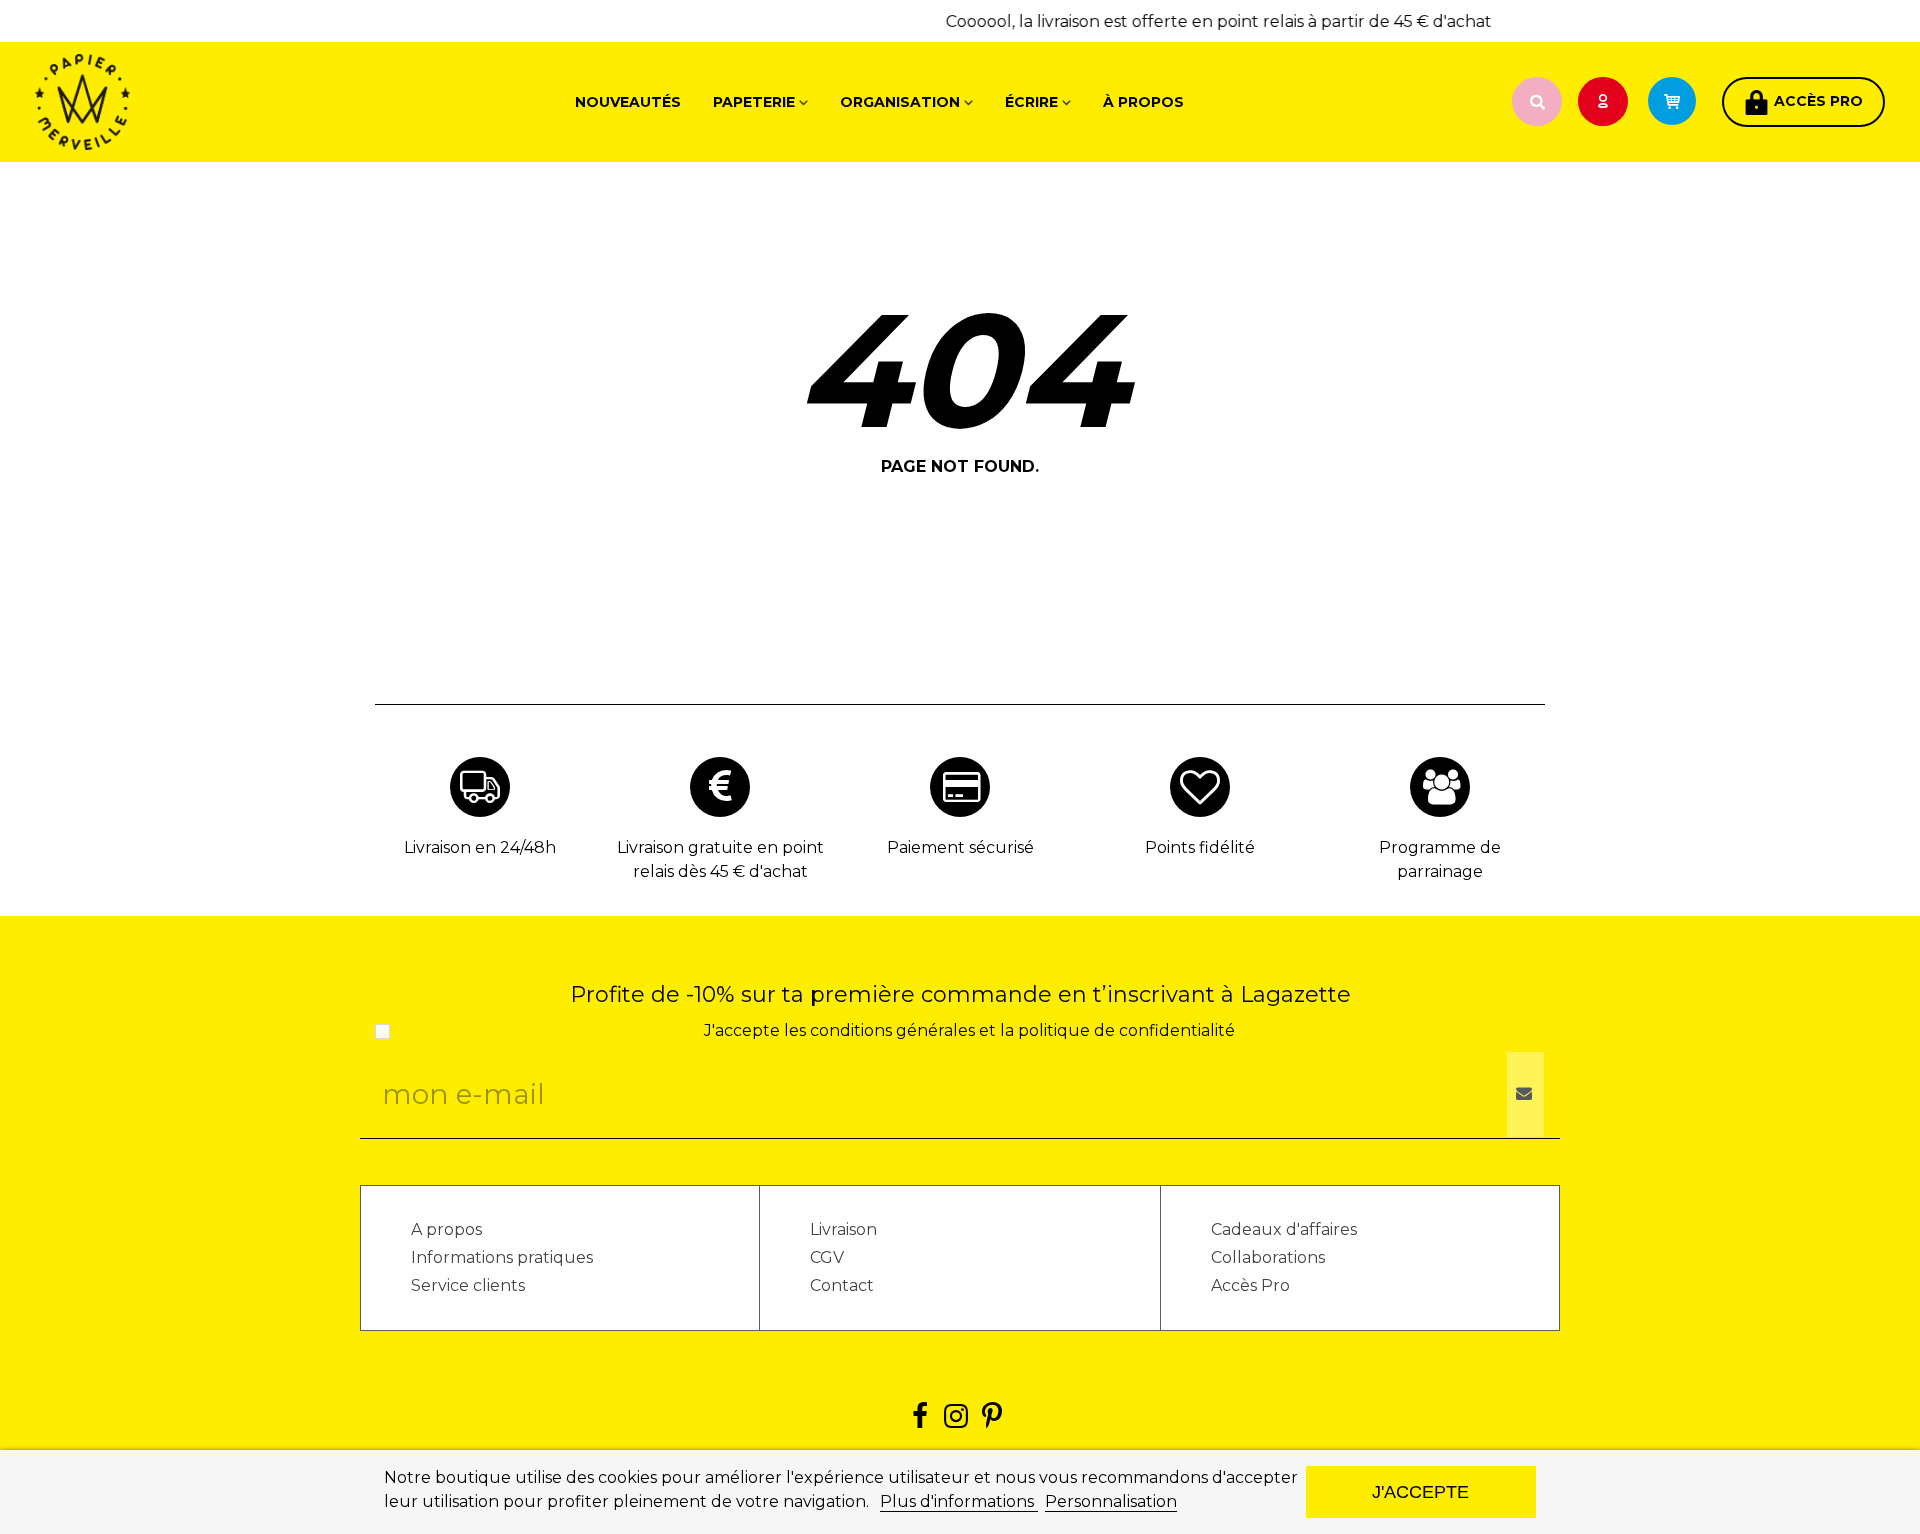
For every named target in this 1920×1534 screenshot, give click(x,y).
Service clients (468, 1285)
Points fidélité (1200, 847)
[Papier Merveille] (145, 102)
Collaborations (1268, 1257)
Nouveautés (628, 102)
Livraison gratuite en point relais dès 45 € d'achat (720, 859)
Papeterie (754, 102)
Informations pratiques (502, 1257)
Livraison (843, 1229)
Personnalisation (1111, 1501)
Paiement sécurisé (960, 847)
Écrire (1031, 102)
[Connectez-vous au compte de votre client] (1605, 102)
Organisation (900, 102)
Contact (842, 1285)
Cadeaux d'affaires (1284, 1229)
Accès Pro (1250, 1285)
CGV (827, 1257)
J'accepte (1420, 1491)
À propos (1143, 102)
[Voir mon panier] (1681, 102)
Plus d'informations (959, 1501)
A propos (446, 1229)
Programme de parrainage (1440, 859)
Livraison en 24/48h (480, 847)
